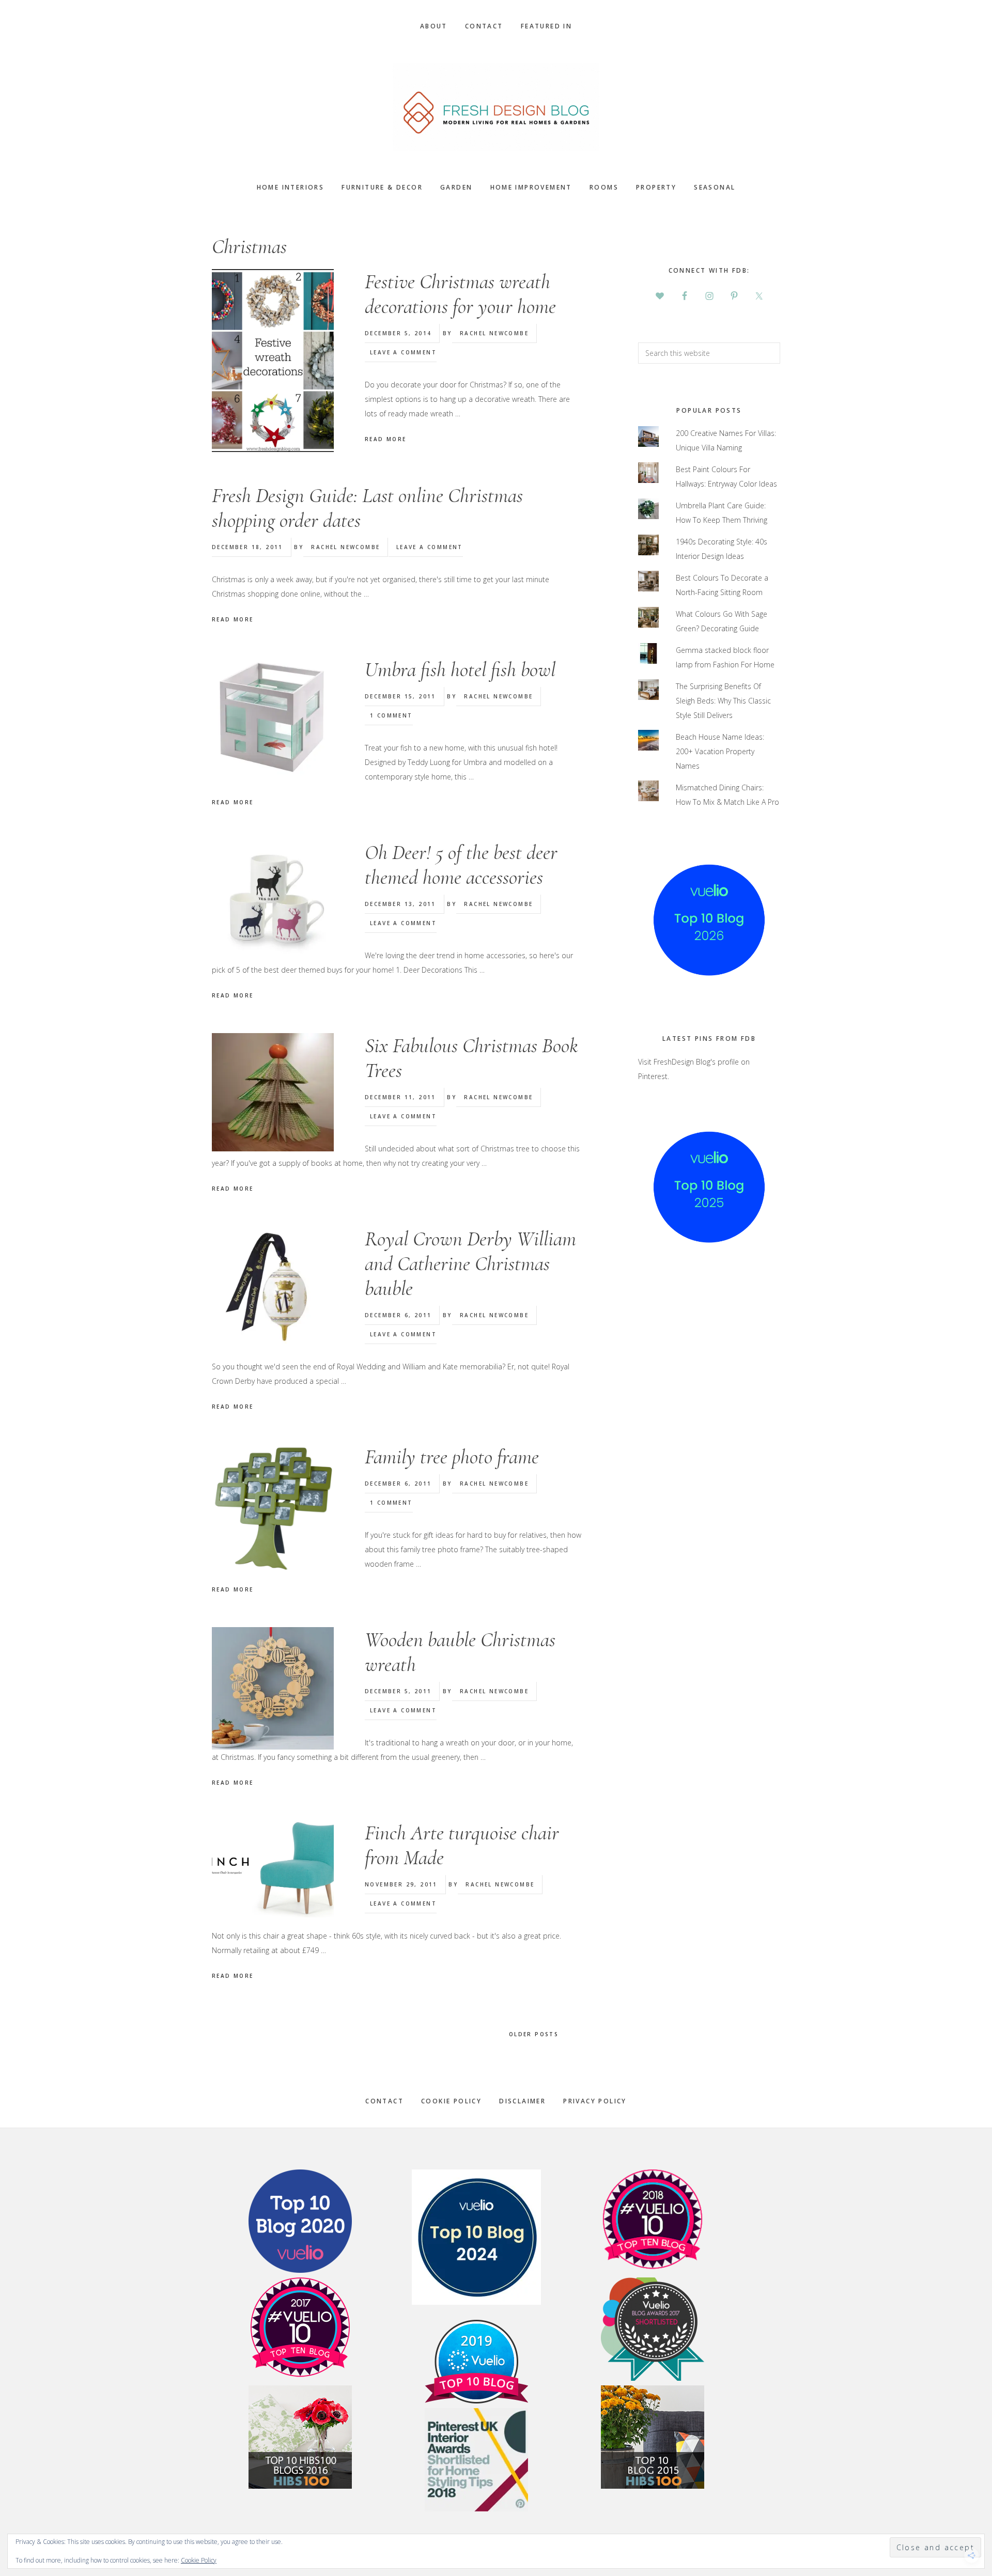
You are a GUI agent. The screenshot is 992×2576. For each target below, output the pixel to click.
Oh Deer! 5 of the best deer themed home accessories (461, 865)
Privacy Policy (595, 2101)
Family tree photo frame (452, 1457)
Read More (386, 439)
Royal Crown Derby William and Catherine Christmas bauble (470, 1263)
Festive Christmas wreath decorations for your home (460, 294)
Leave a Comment (403, 352)
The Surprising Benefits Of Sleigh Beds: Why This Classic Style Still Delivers (723, 701)
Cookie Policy (451, 2101)
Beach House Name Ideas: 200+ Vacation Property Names (720, 751)
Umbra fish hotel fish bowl (460, 669)
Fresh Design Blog (496, 107)
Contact (384, 2101)
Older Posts (535, 2034)
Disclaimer (522, 2101)
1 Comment (391, 715)
